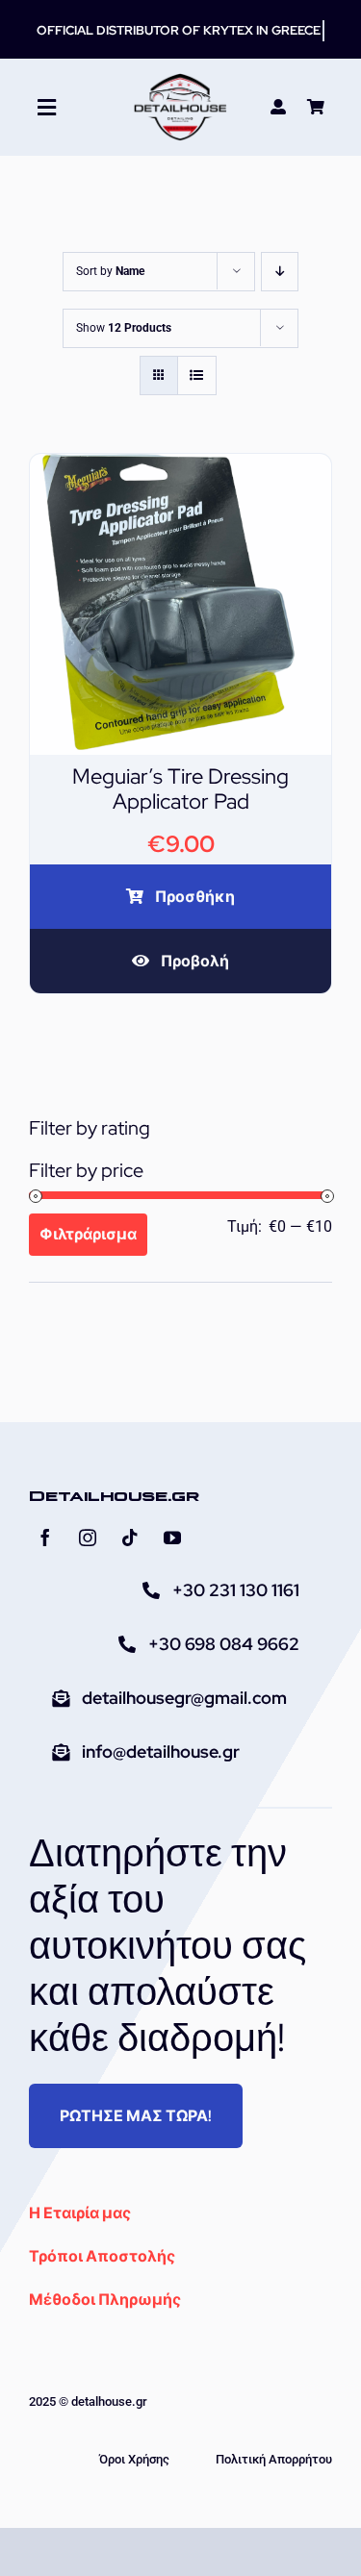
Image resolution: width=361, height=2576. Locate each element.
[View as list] (197, 375)
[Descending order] (280, 272)
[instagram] (88, 1538)
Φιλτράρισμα (88, 1234)
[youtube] (172, 1538)
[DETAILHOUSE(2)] (180, 80)
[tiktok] (130, 1538)
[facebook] (45, 1538)
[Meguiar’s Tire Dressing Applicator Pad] (180, 467)
